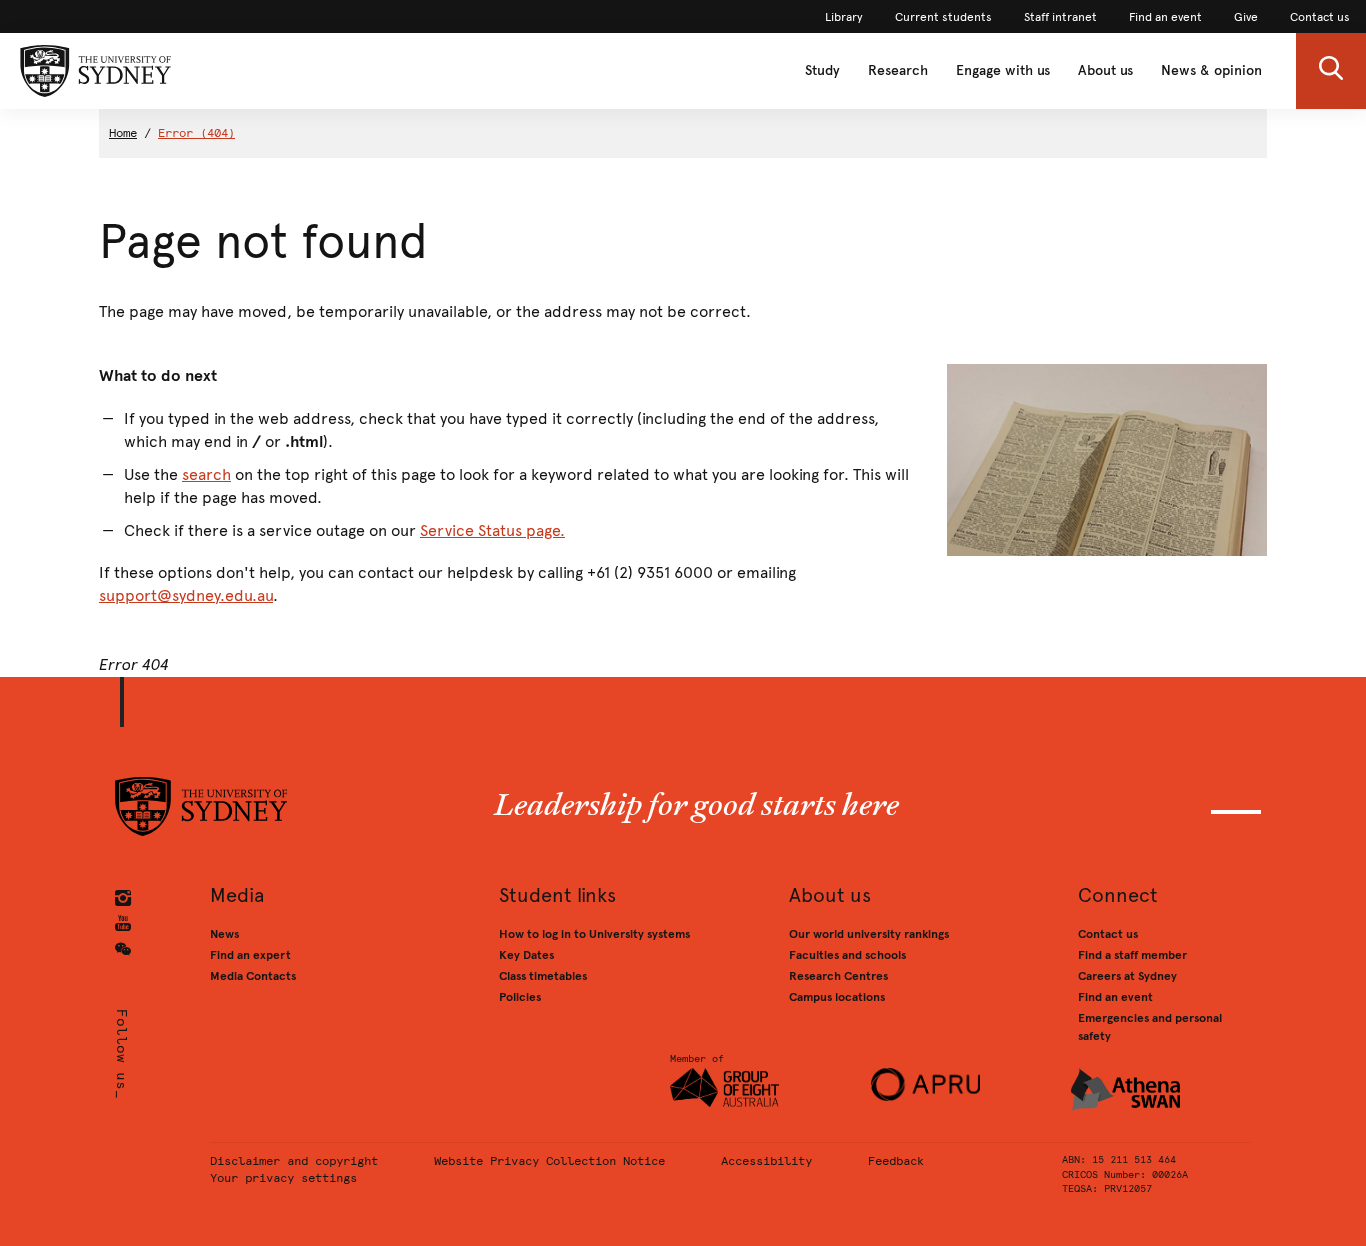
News (224, 934)
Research (898, 70)
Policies (520, 997)
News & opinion (1211, 70)
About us (1105, 70)
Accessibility (766, 1161)
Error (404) (196, 133)
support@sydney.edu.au (186, 595)
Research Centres (838, 976)
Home (123, 133)
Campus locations (837, 997)
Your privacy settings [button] (283, 1178)
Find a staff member (1132, 955)
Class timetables (543, 976)
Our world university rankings (869, 934)
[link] (844, 17)
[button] (1331, 71)
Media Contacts (253, 976)
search (206, 474)
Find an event (1115, 997)
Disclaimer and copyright (294, 1161)
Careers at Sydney (1127, 976)
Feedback (896, 1161)
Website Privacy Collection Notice (549, 1161)
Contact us (1108, 934)
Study (822, 70)
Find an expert (250, 955)
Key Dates (526, 955)
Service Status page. (492, 530)
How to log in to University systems (594, 934)
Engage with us (1003, 70)
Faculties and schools (847, 955)
